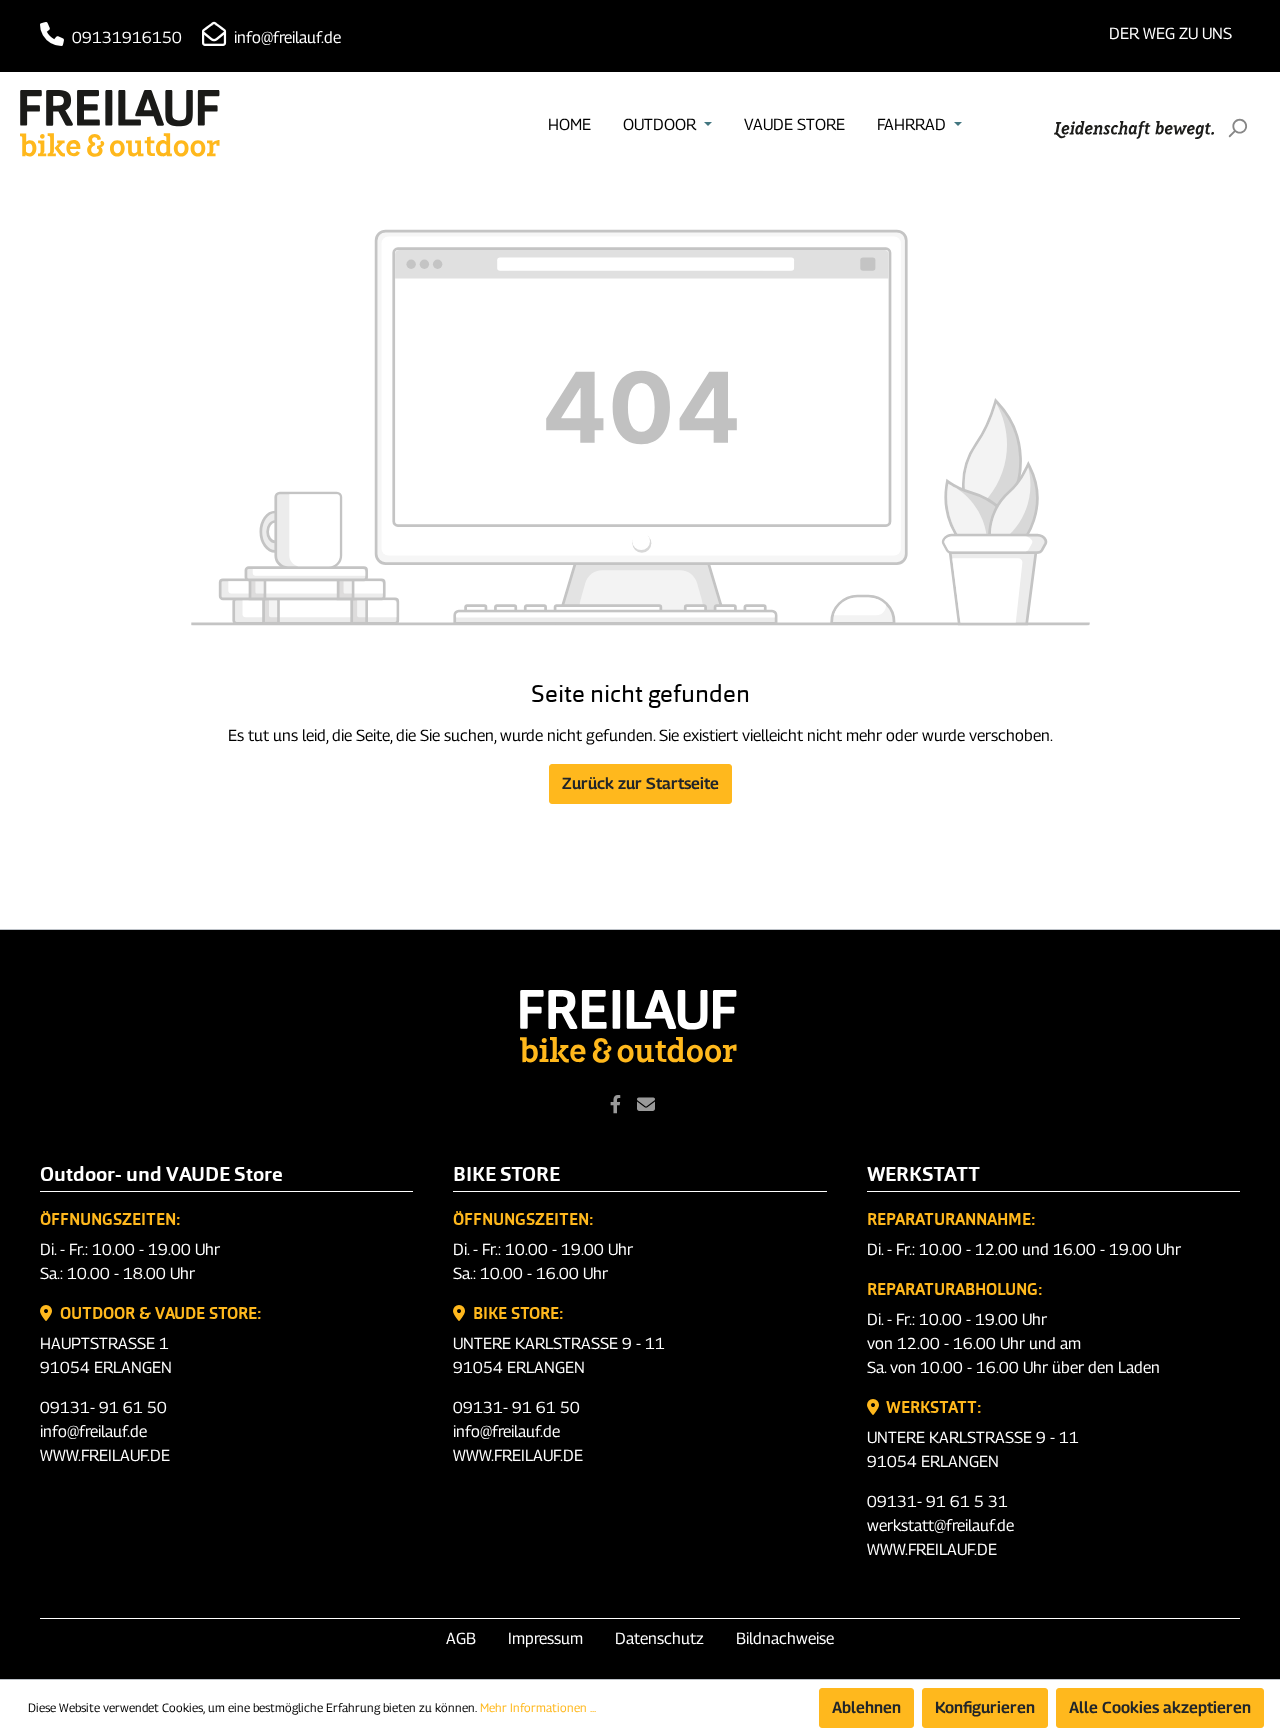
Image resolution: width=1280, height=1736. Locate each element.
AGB (461, 1638)
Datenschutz (659, 1638)
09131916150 (125, 37)
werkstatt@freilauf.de (940, 1525)
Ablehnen (866, 1707)
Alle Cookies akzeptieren (1160, 1707)
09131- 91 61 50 (103, 1407)
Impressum (545, 1638)
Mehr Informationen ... (538, 1707)
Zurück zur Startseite (640, 783)
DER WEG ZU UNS (1170, 33)
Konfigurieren (985, 1707)
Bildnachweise (785, 1638)
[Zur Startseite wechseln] (120, 123)
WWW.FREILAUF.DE (105, 1455)
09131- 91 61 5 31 (937, 1501)
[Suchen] (1237, 128)
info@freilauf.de (285, 37)
